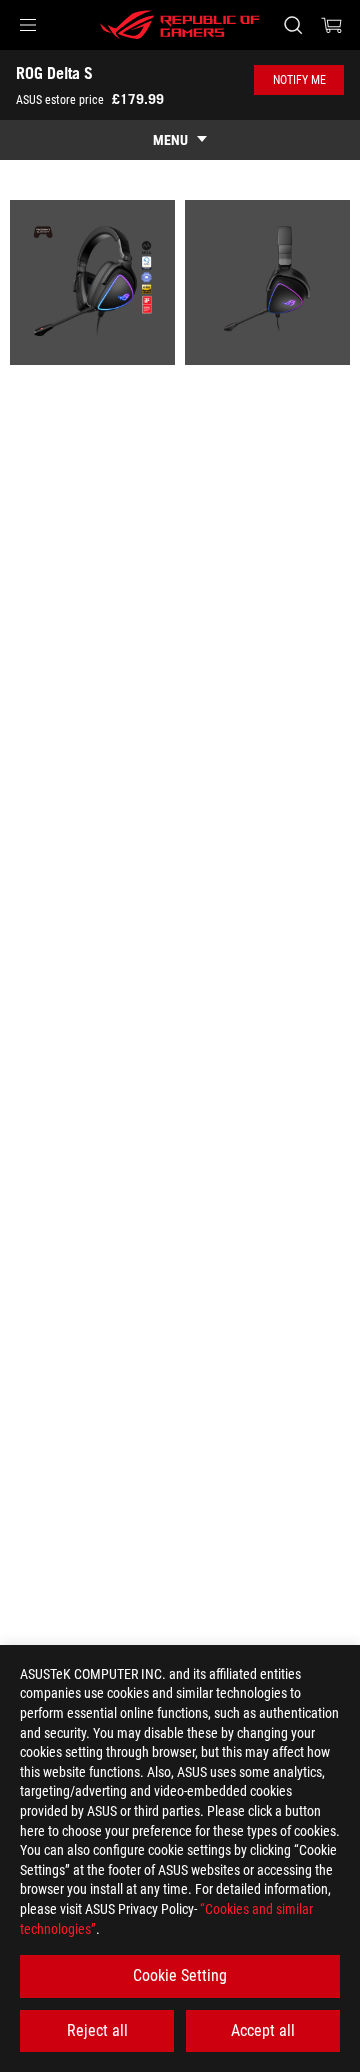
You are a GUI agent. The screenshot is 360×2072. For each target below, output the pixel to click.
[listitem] (92, 282)
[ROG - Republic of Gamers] (180, 25)
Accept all (263, 2030)
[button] (28, 25)
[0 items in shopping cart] (332, 25)
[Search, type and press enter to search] (292, 25)
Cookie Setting (180, 1975)
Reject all (97, 2030)
